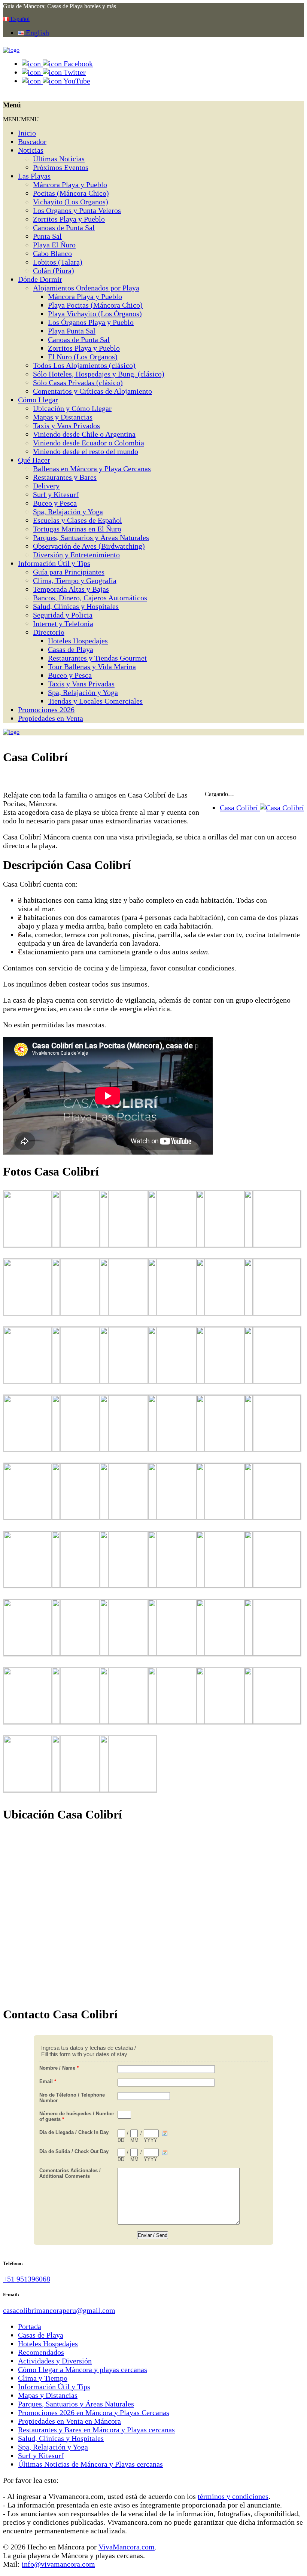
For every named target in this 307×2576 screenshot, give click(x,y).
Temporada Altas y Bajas (71, 589)
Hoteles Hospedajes (78, 641)
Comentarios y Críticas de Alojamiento (92, 391)
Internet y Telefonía (63, 624)
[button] (21, 119)
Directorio (49, 632)
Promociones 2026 (46, 710)
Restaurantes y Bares (65, 477)
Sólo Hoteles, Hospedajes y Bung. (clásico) (99, 374)
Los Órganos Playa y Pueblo (91, 322)
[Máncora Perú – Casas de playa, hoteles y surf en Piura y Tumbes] (11, 50)
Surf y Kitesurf (56, 494)
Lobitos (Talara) (58, 262)
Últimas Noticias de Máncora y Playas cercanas (90, 2464)
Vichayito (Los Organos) (71, 202)
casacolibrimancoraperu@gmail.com (59, 2310)
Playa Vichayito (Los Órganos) (95, 314)
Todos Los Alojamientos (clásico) (84, 365)
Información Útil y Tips (54, 563)
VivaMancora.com (127, 2547)
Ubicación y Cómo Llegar (72, 408)
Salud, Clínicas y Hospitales (76, 606)
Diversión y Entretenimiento (76, 555)
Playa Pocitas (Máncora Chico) (95, 305)
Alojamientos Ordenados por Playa (86, 288)
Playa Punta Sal (72, 331)
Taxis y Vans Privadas (81, 684)
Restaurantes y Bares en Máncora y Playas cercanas (96, 2430)
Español (19, 19)
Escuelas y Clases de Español (77, 520)
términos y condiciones (233, 2496)
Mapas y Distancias (63, 417)
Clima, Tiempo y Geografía (75, 580)
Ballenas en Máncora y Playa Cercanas (92, 469)
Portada (30, 2326)
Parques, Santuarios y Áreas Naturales (91, 537)
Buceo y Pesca (55, 503)
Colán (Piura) (54, 271)
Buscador (32, 141)
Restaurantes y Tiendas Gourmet (97, 658)
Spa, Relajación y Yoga (68, 512)
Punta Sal (47, 236)
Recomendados (41, 2352)
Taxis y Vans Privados (66, 426)
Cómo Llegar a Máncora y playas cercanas (83, 2369)
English (37, 33)
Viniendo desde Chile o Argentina (84, 434)
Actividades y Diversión (55, 2361)
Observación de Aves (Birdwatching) (89, 546)
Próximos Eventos (61, 167)
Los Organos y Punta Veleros (77, 210)
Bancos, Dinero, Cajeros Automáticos (90, 598)
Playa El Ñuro (54, 245)
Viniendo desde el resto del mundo (86, 451)
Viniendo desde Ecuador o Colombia (89, 443)
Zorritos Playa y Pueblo (69, 219)
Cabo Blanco (52, 253)
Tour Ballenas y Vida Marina (92, 667)
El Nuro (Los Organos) (83, 357)
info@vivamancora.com (58, 2564)
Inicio (27, 133)
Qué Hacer (34, 460)
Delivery (46, 486)
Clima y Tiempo (43, 2378)
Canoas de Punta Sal (64, 228)
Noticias (31, 150)
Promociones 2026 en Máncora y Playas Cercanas (94, 2412)
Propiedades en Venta (51, 718)
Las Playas (34, 176)
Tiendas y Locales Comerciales (95, 701)
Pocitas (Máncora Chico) (71, 193)
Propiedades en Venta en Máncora (69, 2421)
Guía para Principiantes (69, 572)
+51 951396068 (27, 2279)
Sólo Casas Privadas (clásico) (78, 382)
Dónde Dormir (40, 279)
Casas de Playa (71, 649)
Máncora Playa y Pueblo (70, 185)
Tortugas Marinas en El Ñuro (77, 529)
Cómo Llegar (38, 400)
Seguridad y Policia (63, 615)
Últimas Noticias (59, 159)
